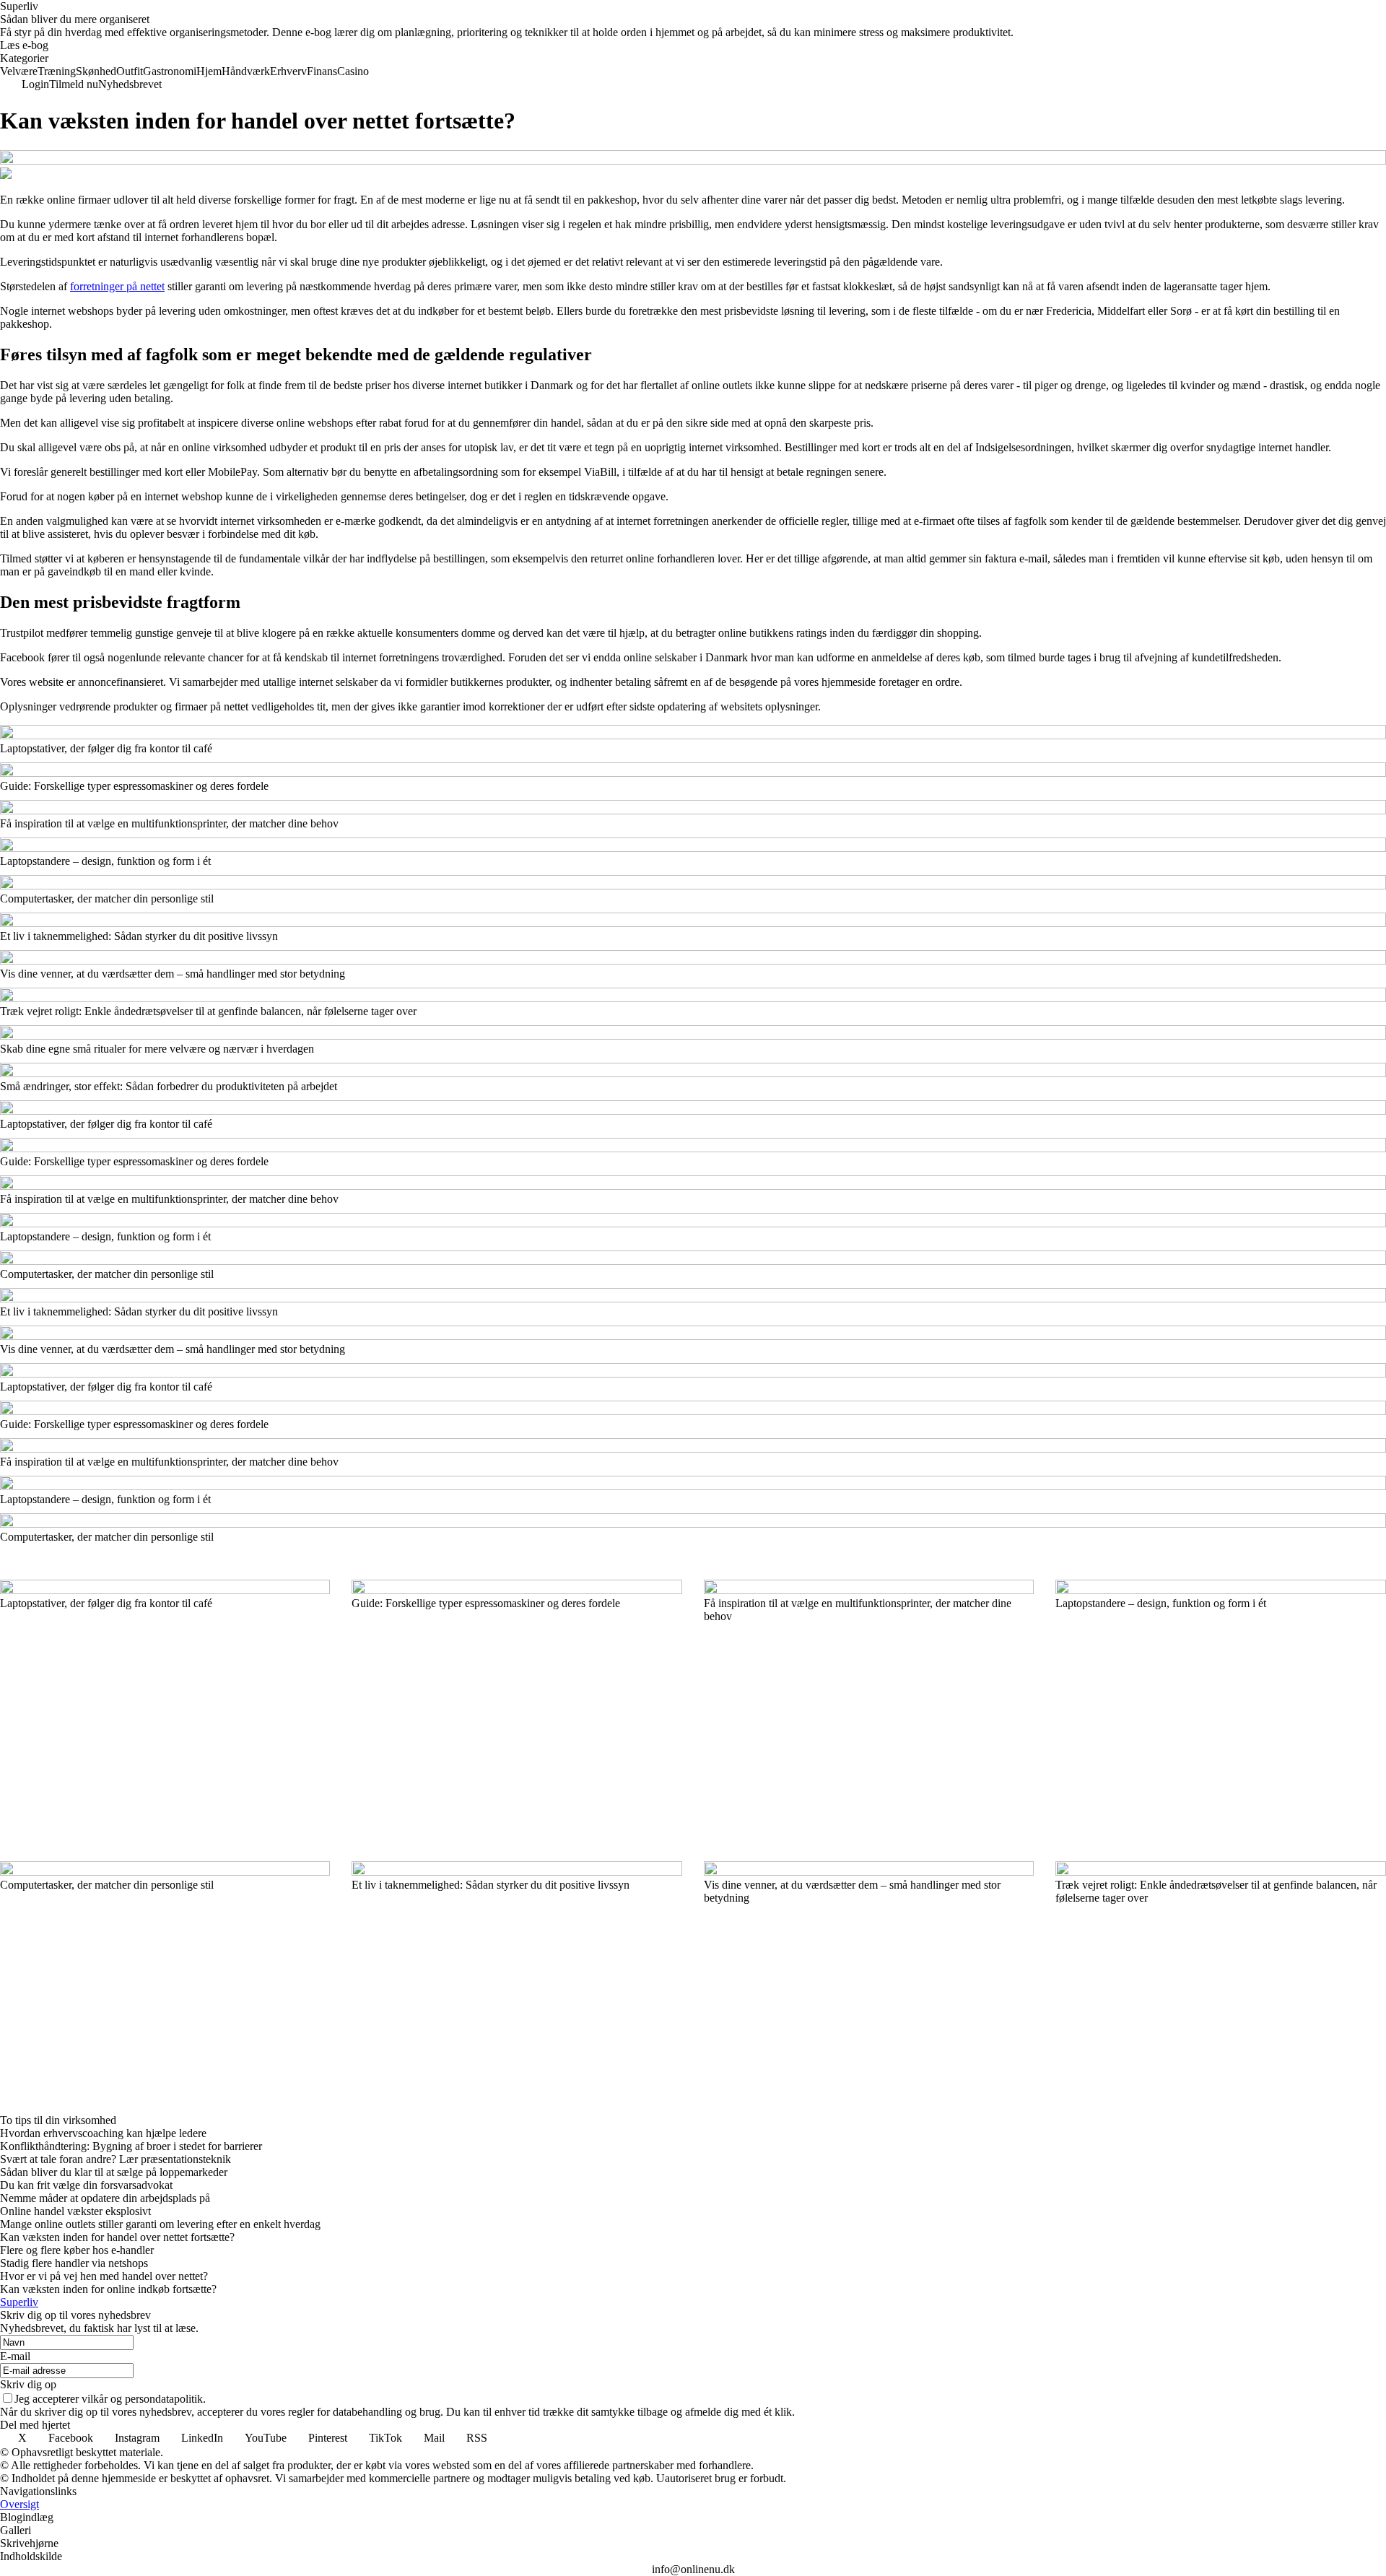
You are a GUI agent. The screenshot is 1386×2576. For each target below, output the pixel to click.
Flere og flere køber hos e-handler (77, 2250)
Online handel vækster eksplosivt (75, 2211)
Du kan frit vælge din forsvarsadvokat (86, 2185)
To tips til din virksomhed (58, 2120)
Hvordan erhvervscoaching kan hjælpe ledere (103, 2133)
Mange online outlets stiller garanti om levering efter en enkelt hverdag (160, 2224)
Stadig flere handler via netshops (74, 2263)
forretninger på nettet (117, 286)
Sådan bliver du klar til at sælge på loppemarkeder (114, 2172)
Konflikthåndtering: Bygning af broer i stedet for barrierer (131, 2146)
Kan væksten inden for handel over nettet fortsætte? (117, 2237)
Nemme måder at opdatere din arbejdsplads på (105, 2198)
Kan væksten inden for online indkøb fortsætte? (108, 2289)
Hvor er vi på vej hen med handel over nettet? (104, 2276)
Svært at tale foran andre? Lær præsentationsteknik (115, 2159)
